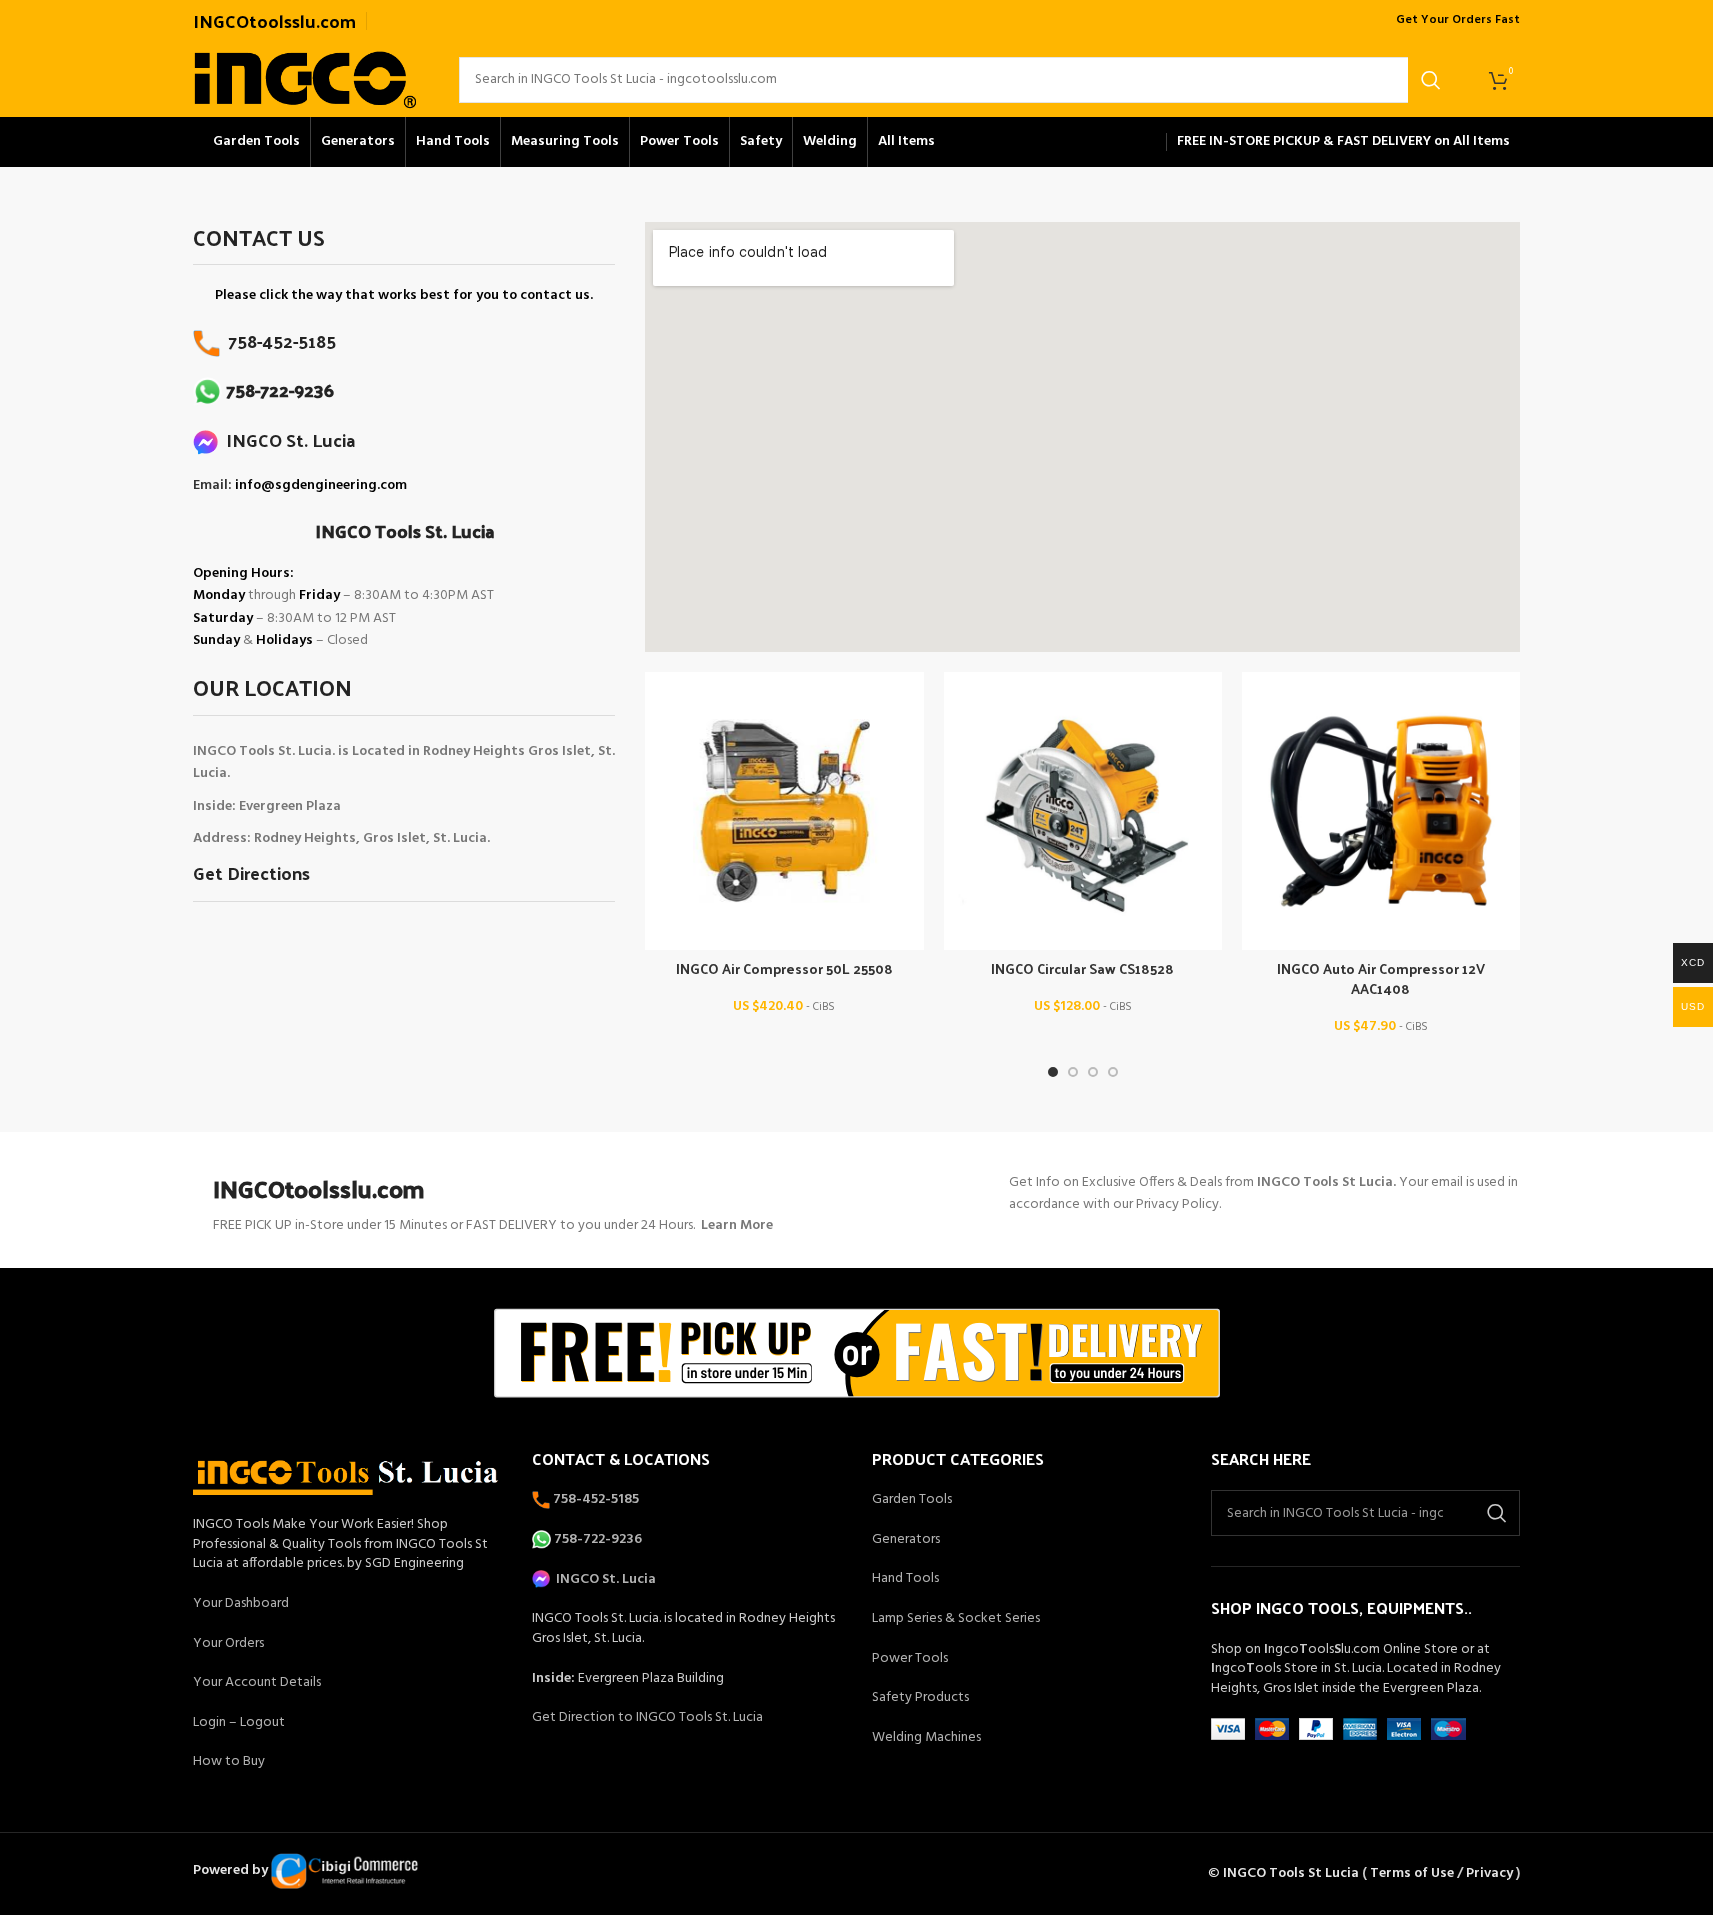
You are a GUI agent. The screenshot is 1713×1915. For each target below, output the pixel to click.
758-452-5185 (278, 340)
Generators (906, 1539)
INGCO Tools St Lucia (1291, 1873)
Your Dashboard (241, 1603)
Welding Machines (926, 1737)
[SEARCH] (1431, 80)
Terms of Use (1412, 1873)
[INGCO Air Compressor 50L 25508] (784, 811)
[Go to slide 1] (1053, 1072)
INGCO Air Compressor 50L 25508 (784, 968)
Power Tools (910, 1658)
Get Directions (251, 872)
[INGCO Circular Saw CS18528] (1083, 811)
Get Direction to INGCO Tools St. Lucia (647, 1717)
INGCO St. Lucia (286, 439)
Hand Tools (905, 1578)
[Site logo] (306, 79)
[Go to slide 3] (1093, 1072)
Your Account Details (257, 1682)
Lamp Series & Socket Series (956, 1618)
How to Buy (229, 1761)
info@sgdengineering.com (321, 485)
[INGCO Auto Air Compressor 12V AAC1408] (1381, 811)
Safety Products (920, 1697)
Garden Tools (912, 1499)
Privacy (1489, 1873)
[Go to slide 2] (1073, 1072)
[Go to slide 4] (1113, 1072)
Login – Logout (239, 1722)
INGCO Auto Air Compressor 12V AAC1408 (1381, 978)
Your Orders (228, 1643)
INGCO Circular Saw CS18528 (1082, 968)
